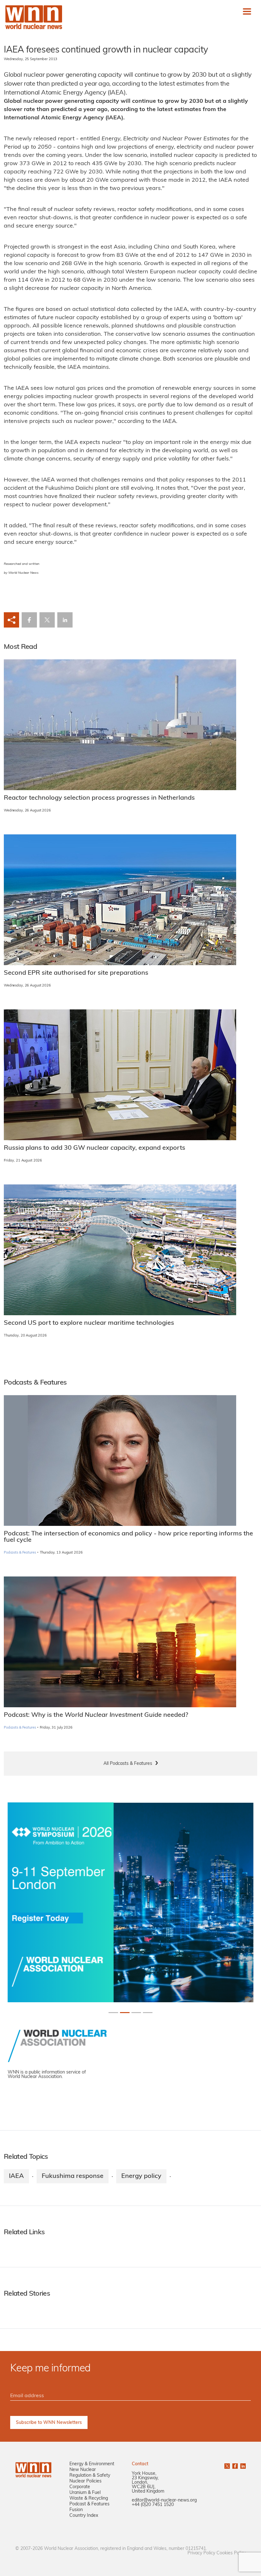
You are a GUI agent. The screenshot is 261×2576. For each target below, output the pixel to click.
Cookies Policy (231, 2553)
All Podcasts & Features (128, 1764)
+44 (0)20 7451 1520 (153, 2505)
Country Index (84, 2516)
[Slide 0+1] (113, 2013)
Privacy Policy (201, 2553)
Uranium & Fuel (85, 2493)
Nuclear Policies (85, 2481)
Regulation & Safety (90, 2476)
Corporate (80, 2487)
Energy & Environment (92, 2464)
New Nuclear (83, 2470)
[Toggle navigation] (247, 11)
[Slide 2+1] (136, 2013)
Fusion (76, 2510)
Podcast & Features (89, 2504)
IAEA (16, 2176)
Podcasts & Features (20, 1553)
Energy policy (141, 2176)
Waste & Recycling (89, 2499)
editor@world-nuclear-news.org (164, 2500)
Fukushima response (73, 2176)
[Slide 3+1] (148, 2013)
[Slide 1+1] (125, 2013)
